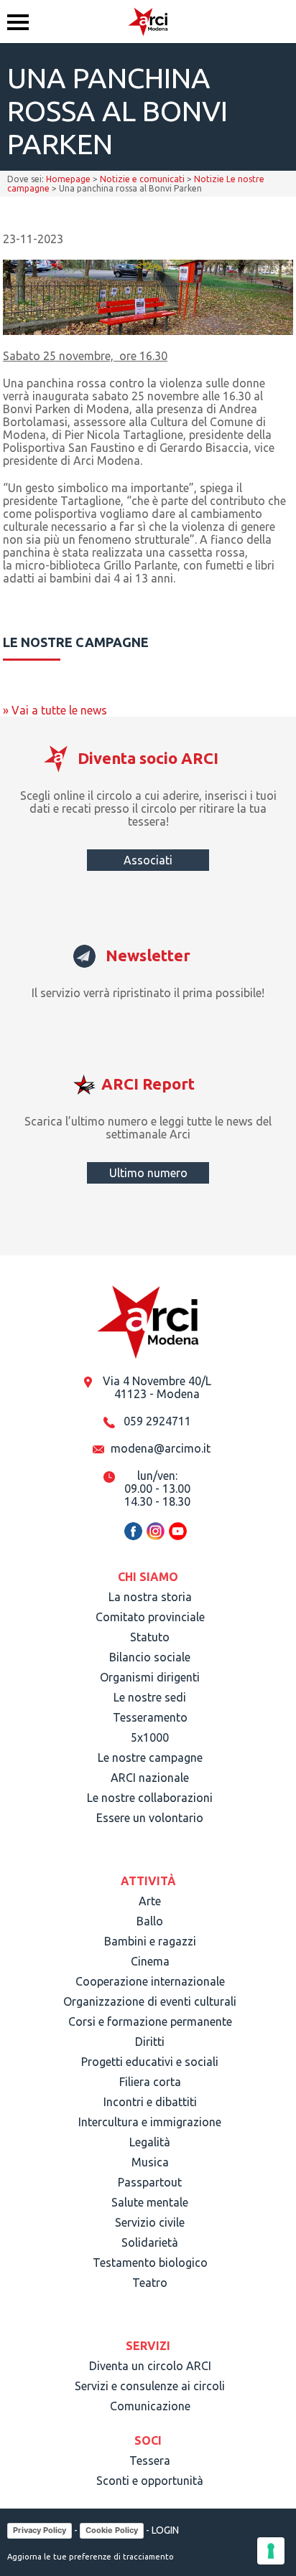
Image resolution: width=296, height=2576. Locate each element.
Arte (150, 1901)
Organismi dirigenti (150, 1677)
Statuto (150, 1637)
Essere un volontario (150, 1818)
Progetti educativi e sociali (150, 2062)
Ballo (150, 1921)
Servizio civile (150, 2222)
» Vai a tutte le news (55, 710)
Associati (148, 860)
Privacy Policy (40, 2530)
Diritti (150, 2042)
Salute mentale (150, 2202)
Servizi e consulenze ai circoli (150, 2386)
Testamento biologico (150, 2263)
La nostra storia (150, 1597)
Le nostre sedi (150, 1697)
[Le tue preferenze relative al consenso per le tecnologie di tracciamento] (271, 2551)
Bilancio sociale (150, 1657)
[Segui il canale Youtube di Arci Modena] (178, 1538)
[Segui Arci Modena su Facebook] (133, 1538)
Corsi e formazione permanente (150, 2021)
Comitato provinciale (150, 1617)
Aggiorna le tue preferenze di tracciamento (91, 2557)
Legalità (150, 2142)
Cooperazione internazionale (150, 1981)
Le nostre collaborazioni (150, 1798)
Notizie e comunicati (142, 179)
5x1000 (150, 1737)
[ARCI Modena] (148, 22)
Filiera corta (150, 2082)
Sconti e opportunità (150, 2481)
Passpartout (150, 2182)
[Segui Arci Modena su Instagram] (156, 1538)
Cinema (150, 1961)
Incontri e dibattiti (150, 2102)
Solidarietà (150, 2242)
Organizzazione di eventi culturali (150, 2001)
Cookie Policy (112, 2530)
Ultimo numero (148, 1173)
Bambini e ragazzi (150, 1941)
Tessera (150, 2461)
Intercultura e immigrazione (150, 2122)
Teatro (150, 2283)
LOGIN (165, 2529)
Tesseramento (150, 1717)
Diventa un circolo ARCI (150, 2366)
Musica (150, 2162)
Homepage (68, 179)
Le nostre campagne (150, 1758)
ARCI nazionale (150, 1778)
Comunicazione (150, 2406)
